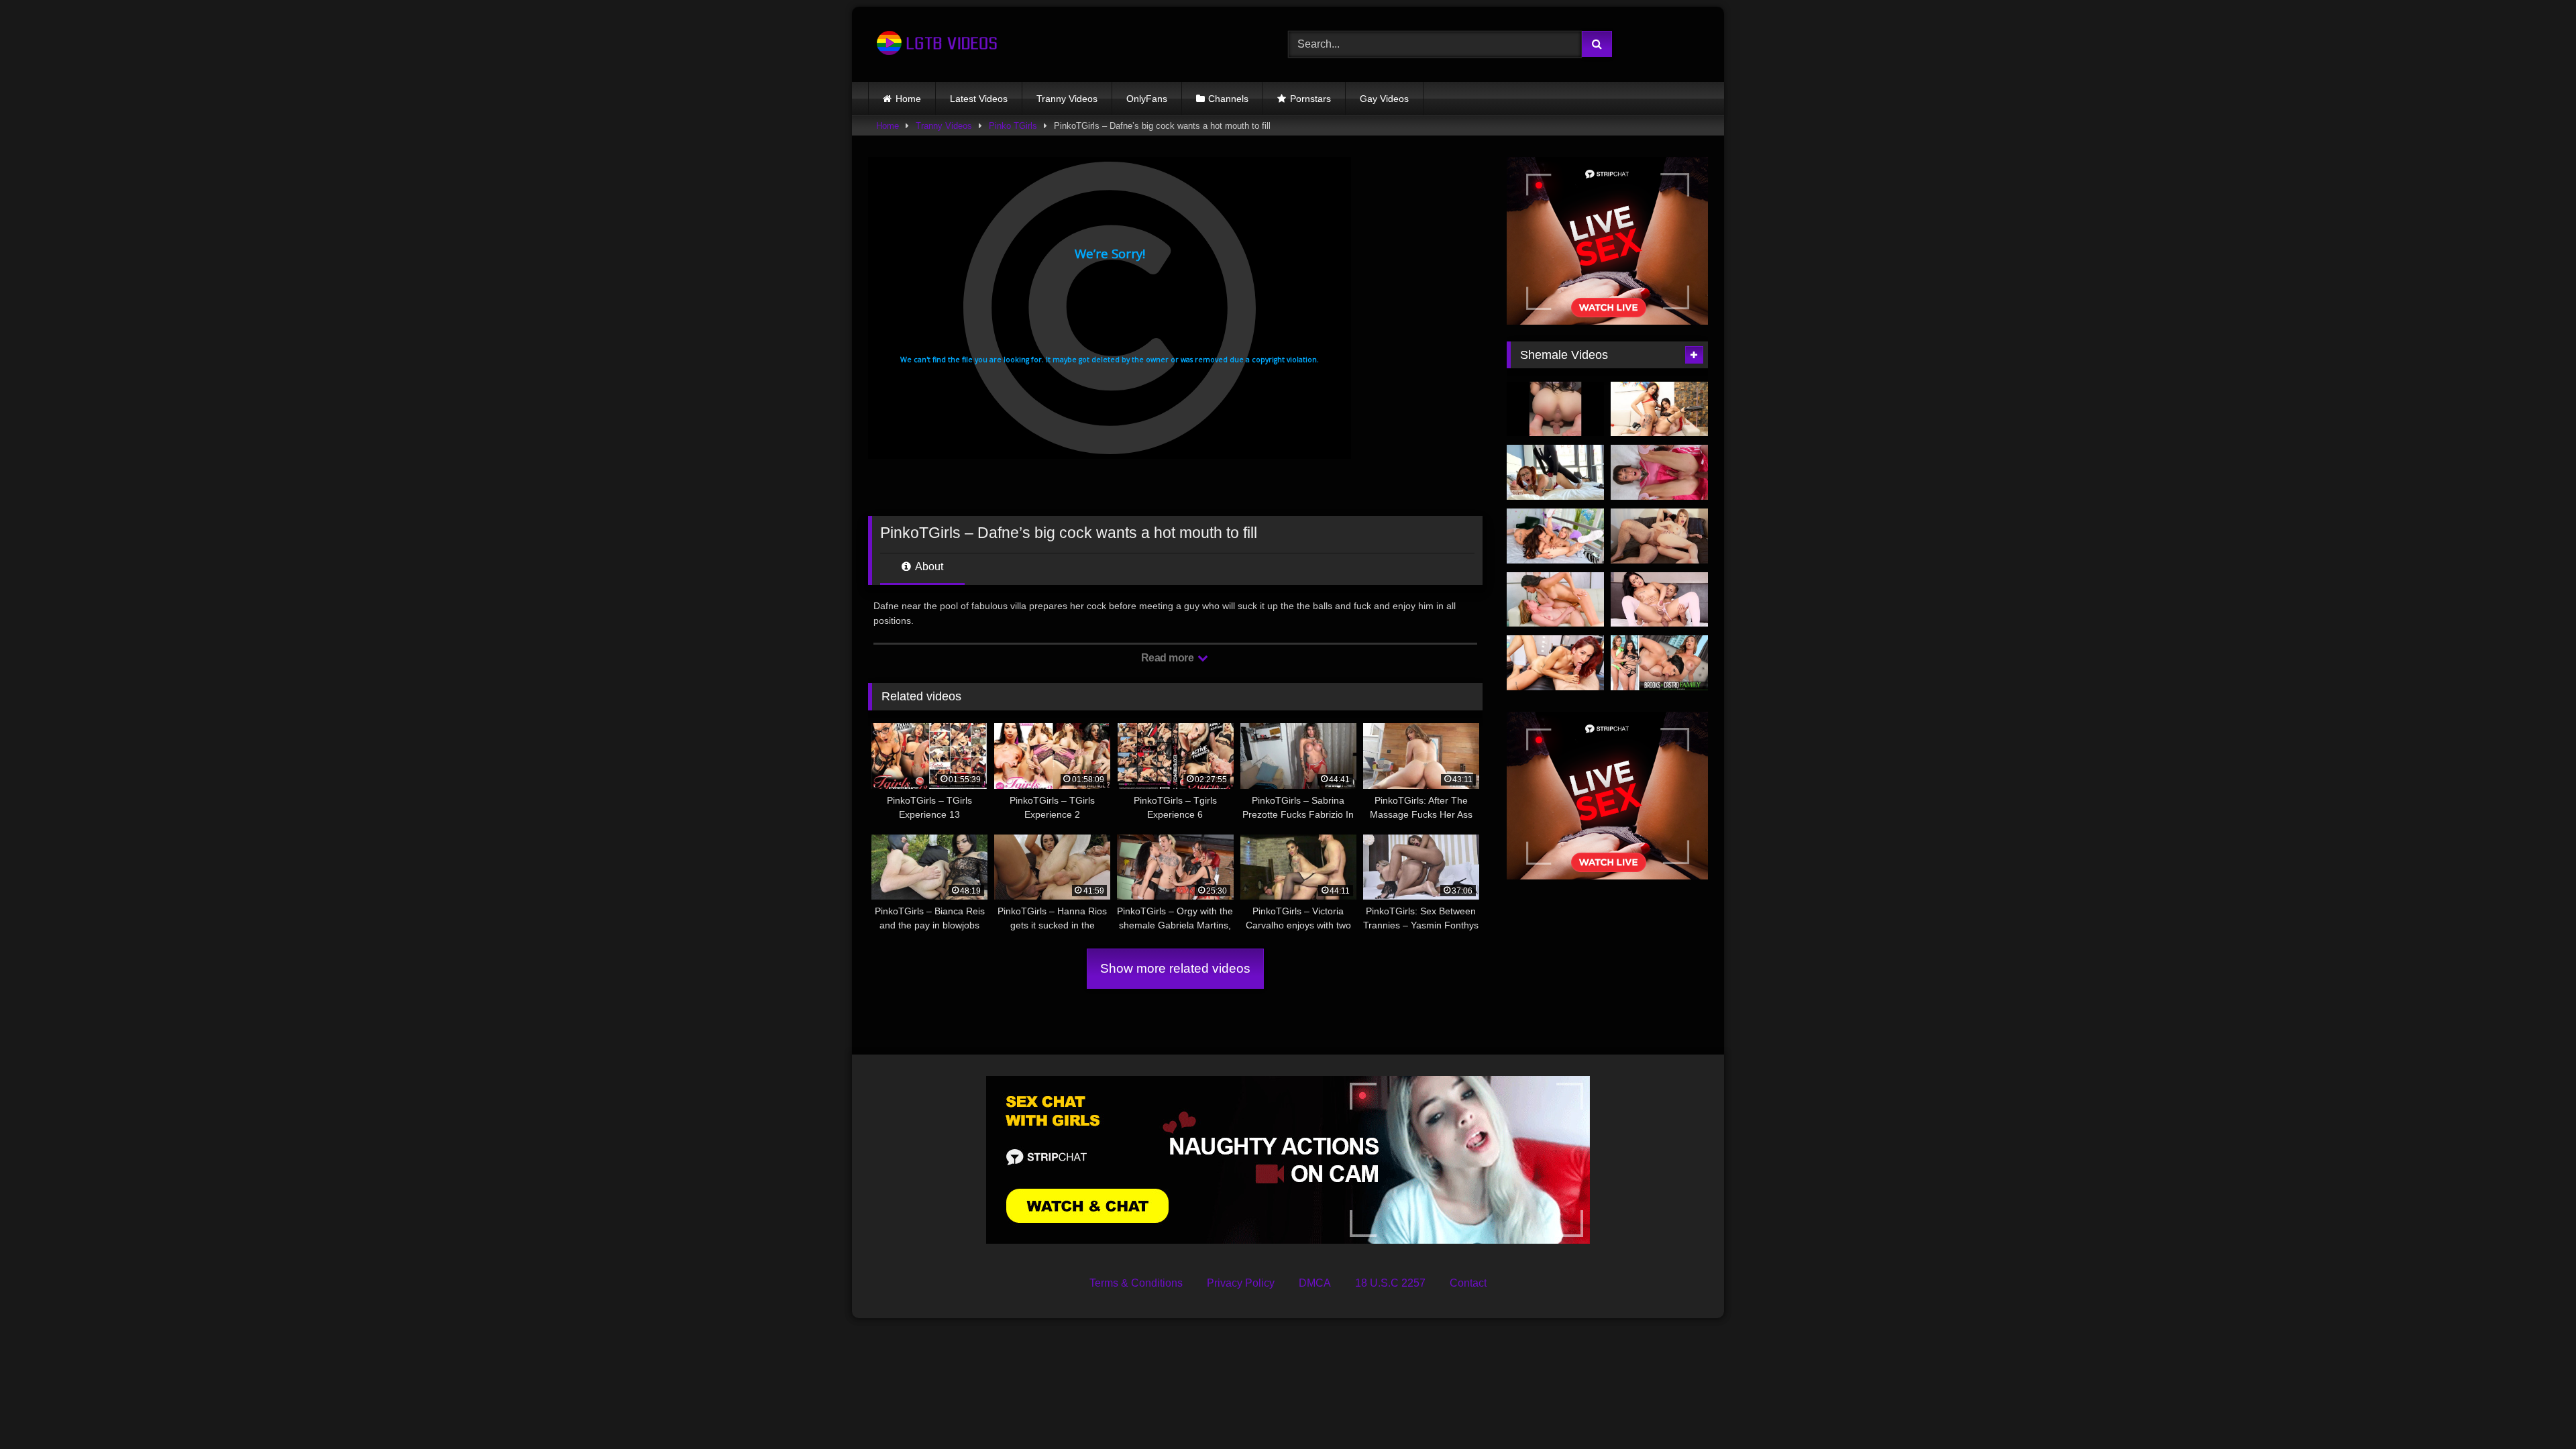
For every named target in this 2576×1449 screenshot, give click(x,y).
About (928, 567)
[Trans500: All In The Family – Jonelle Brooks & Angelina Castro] (1659, 663)
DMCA (1315, 1283)
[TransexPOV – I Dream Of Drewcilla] (1555, 663)
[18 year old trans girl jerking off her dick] (1555, 409)
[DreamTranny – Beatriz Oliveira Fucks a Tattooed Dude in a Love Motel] (1659, 600)
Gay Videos (1384, 99)
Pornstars (1310, 99)
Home (908, 99)
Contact (1468, 1283)
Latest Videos (979, 99)
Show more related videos (1175, 968)
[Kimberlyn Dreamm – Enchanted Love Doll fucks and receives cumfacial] (1555, 472)
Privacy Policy (1241, 1283)
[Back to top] (2534, 1409)
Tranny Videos (1067, 99)
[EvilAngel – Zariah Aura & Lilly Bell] (1555, 600)
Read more (1169, 658)
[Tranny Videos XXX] (935, 44)
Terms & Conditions (1136, 1283)
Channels (1228, 99)
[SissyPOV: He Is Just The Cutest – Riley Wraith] (1659, 472)
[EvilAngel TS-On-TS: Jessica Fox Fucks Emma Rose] (1555, 536)
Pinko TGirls (1013, 126)
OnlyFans (1147, 99)
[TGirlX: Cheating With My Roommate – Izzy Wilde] (1659, 536)
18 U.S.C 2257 (1390, 1283)
